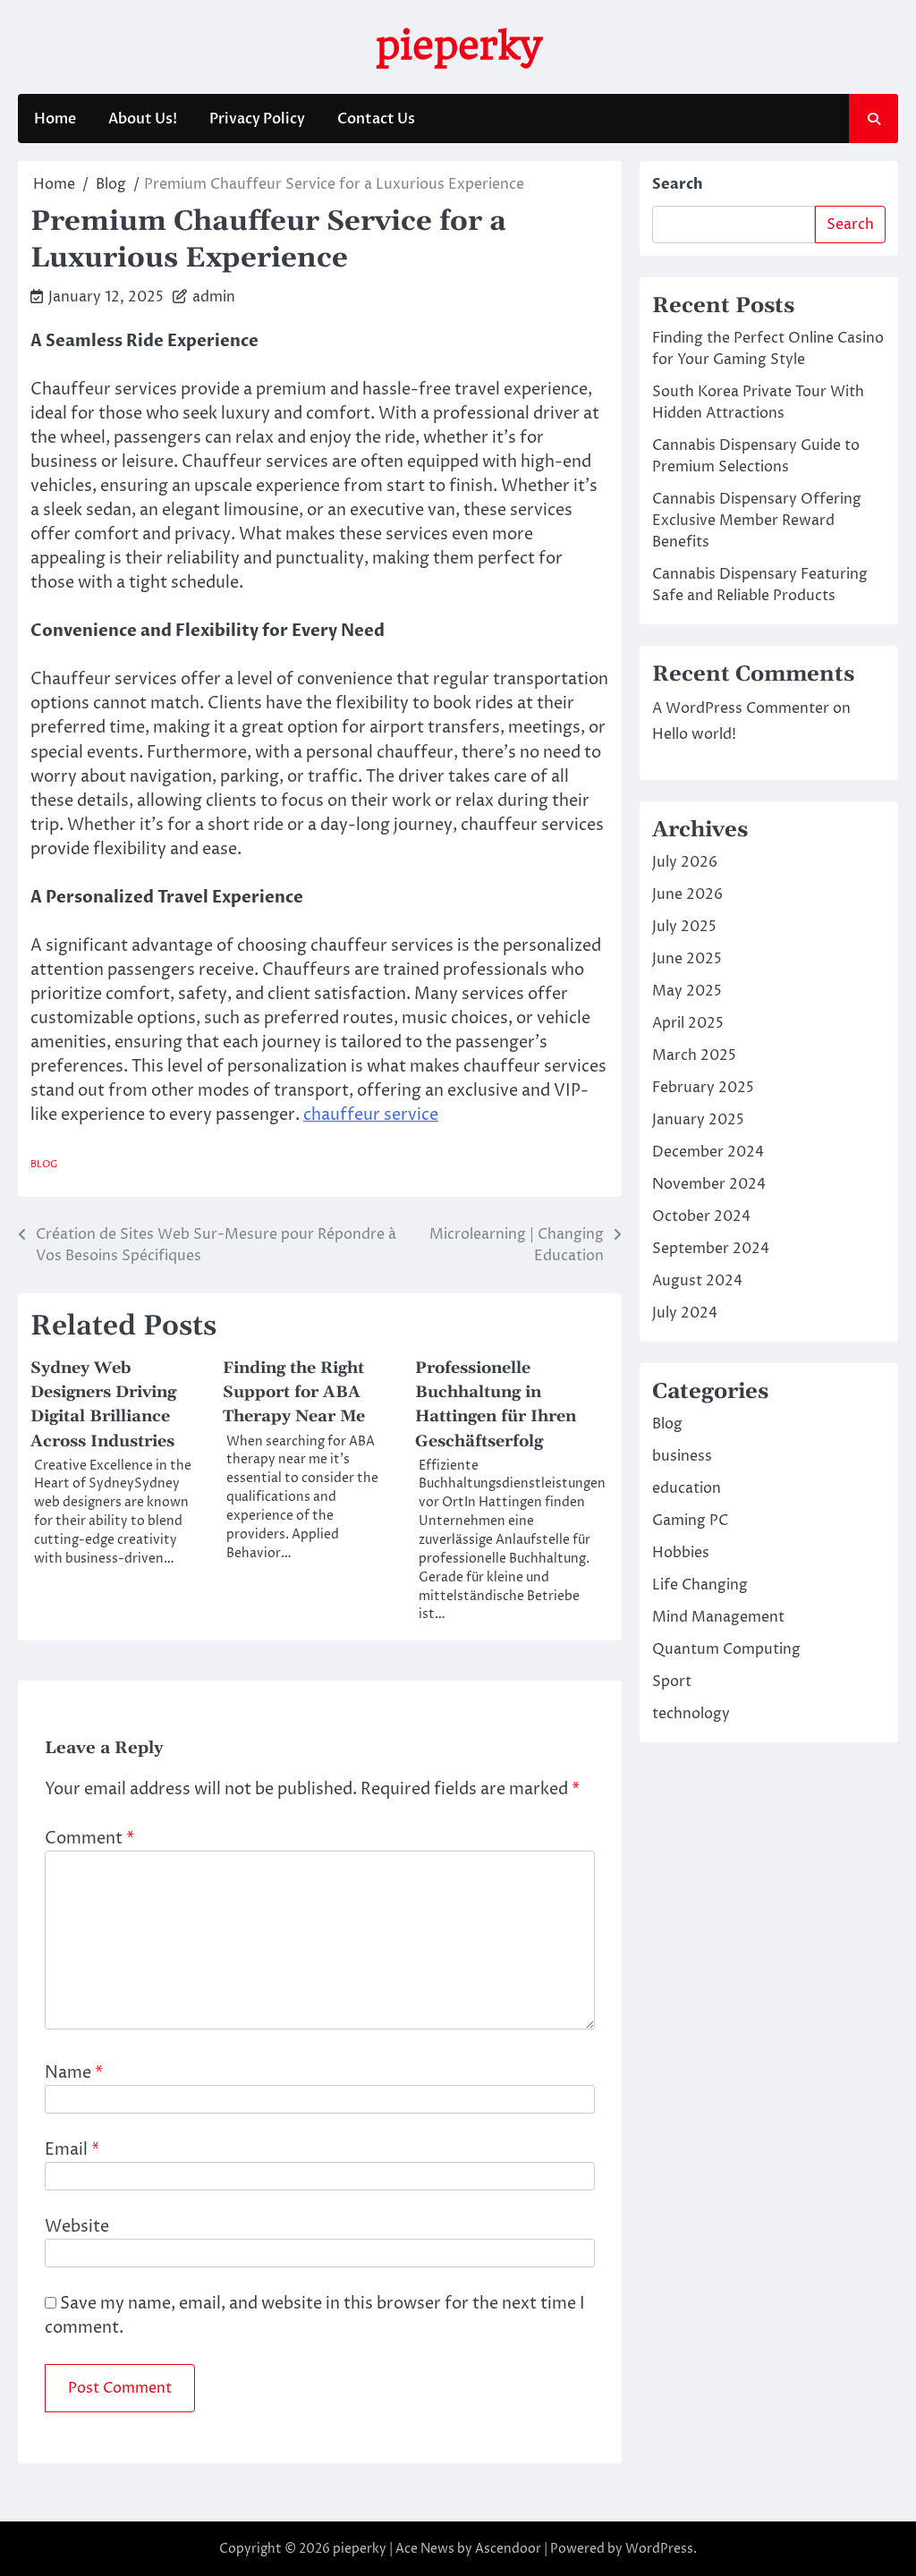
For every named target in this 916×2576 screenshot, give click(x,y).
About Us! (143, 119)
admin (214, 297)
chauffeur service (371, 1115)
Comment (89, 1839)
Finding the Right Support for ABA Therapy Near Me (294, 1392)
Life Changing (700, 1585)
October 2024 (701, 1216)
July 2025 (684, 927)
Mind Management (718, 1617)
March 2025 (694, 1055)
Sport (672, 1682)
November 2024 (709, 1184)
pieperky (458, 45)
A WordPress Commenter (741, 708)
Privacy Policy (257, 119)
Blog (44, 1164)
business (682, 1456)
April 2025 (688, 1023)
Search (678, 184)
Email (72, 2150)
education (687, 1488)
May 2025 (687, 991)
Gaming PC (690, 1521)
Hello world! (694, 734)
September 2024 (711, 1249)
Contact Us (376, 119)
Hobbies (681, 1553)
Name (74, 2073)
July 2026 (685, 862)
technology (691, 1714)
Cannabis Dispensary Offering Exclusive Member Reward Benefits (757, 521)
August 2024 (697, 1281)
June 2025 (687, 959)
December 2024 (708, 1152)
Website (77, 2227)
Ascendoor (508, 2549)
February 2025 (703, 1088)
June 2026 (687, 894)
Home (55, 119)
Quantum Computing (726, 1649)
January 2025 (698, 1120)
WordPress (659, 2549)
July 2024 (685, 1313)
